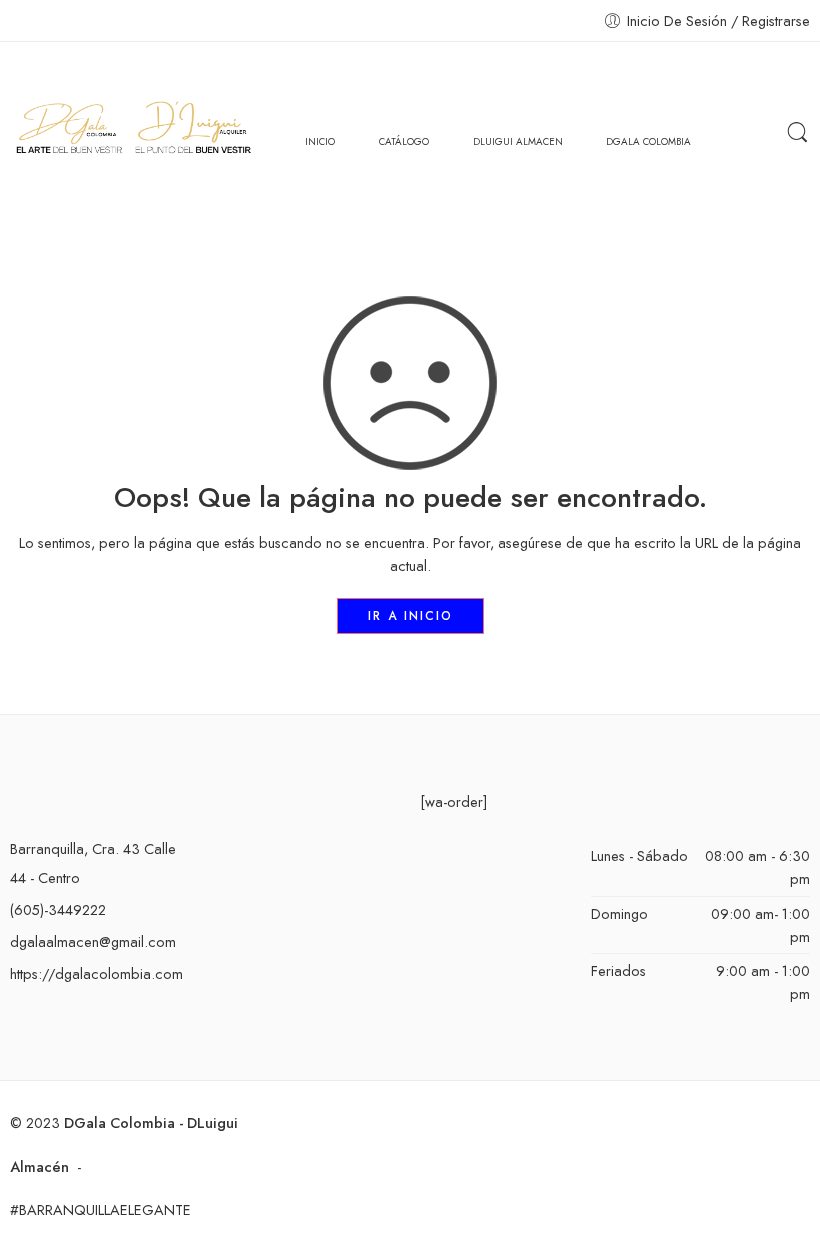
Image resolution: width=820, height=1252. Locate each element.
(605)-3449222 (58, 909)
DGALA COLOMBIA (648, 141)
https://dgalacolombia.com (96, 973)
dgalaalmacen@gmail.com (93, 941)
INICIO (320, 141)
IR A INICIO (410, 616)
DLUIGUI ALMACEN (518, 141)
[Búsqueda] (797, 133)
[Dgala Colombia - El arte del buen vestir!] (132, 132)
